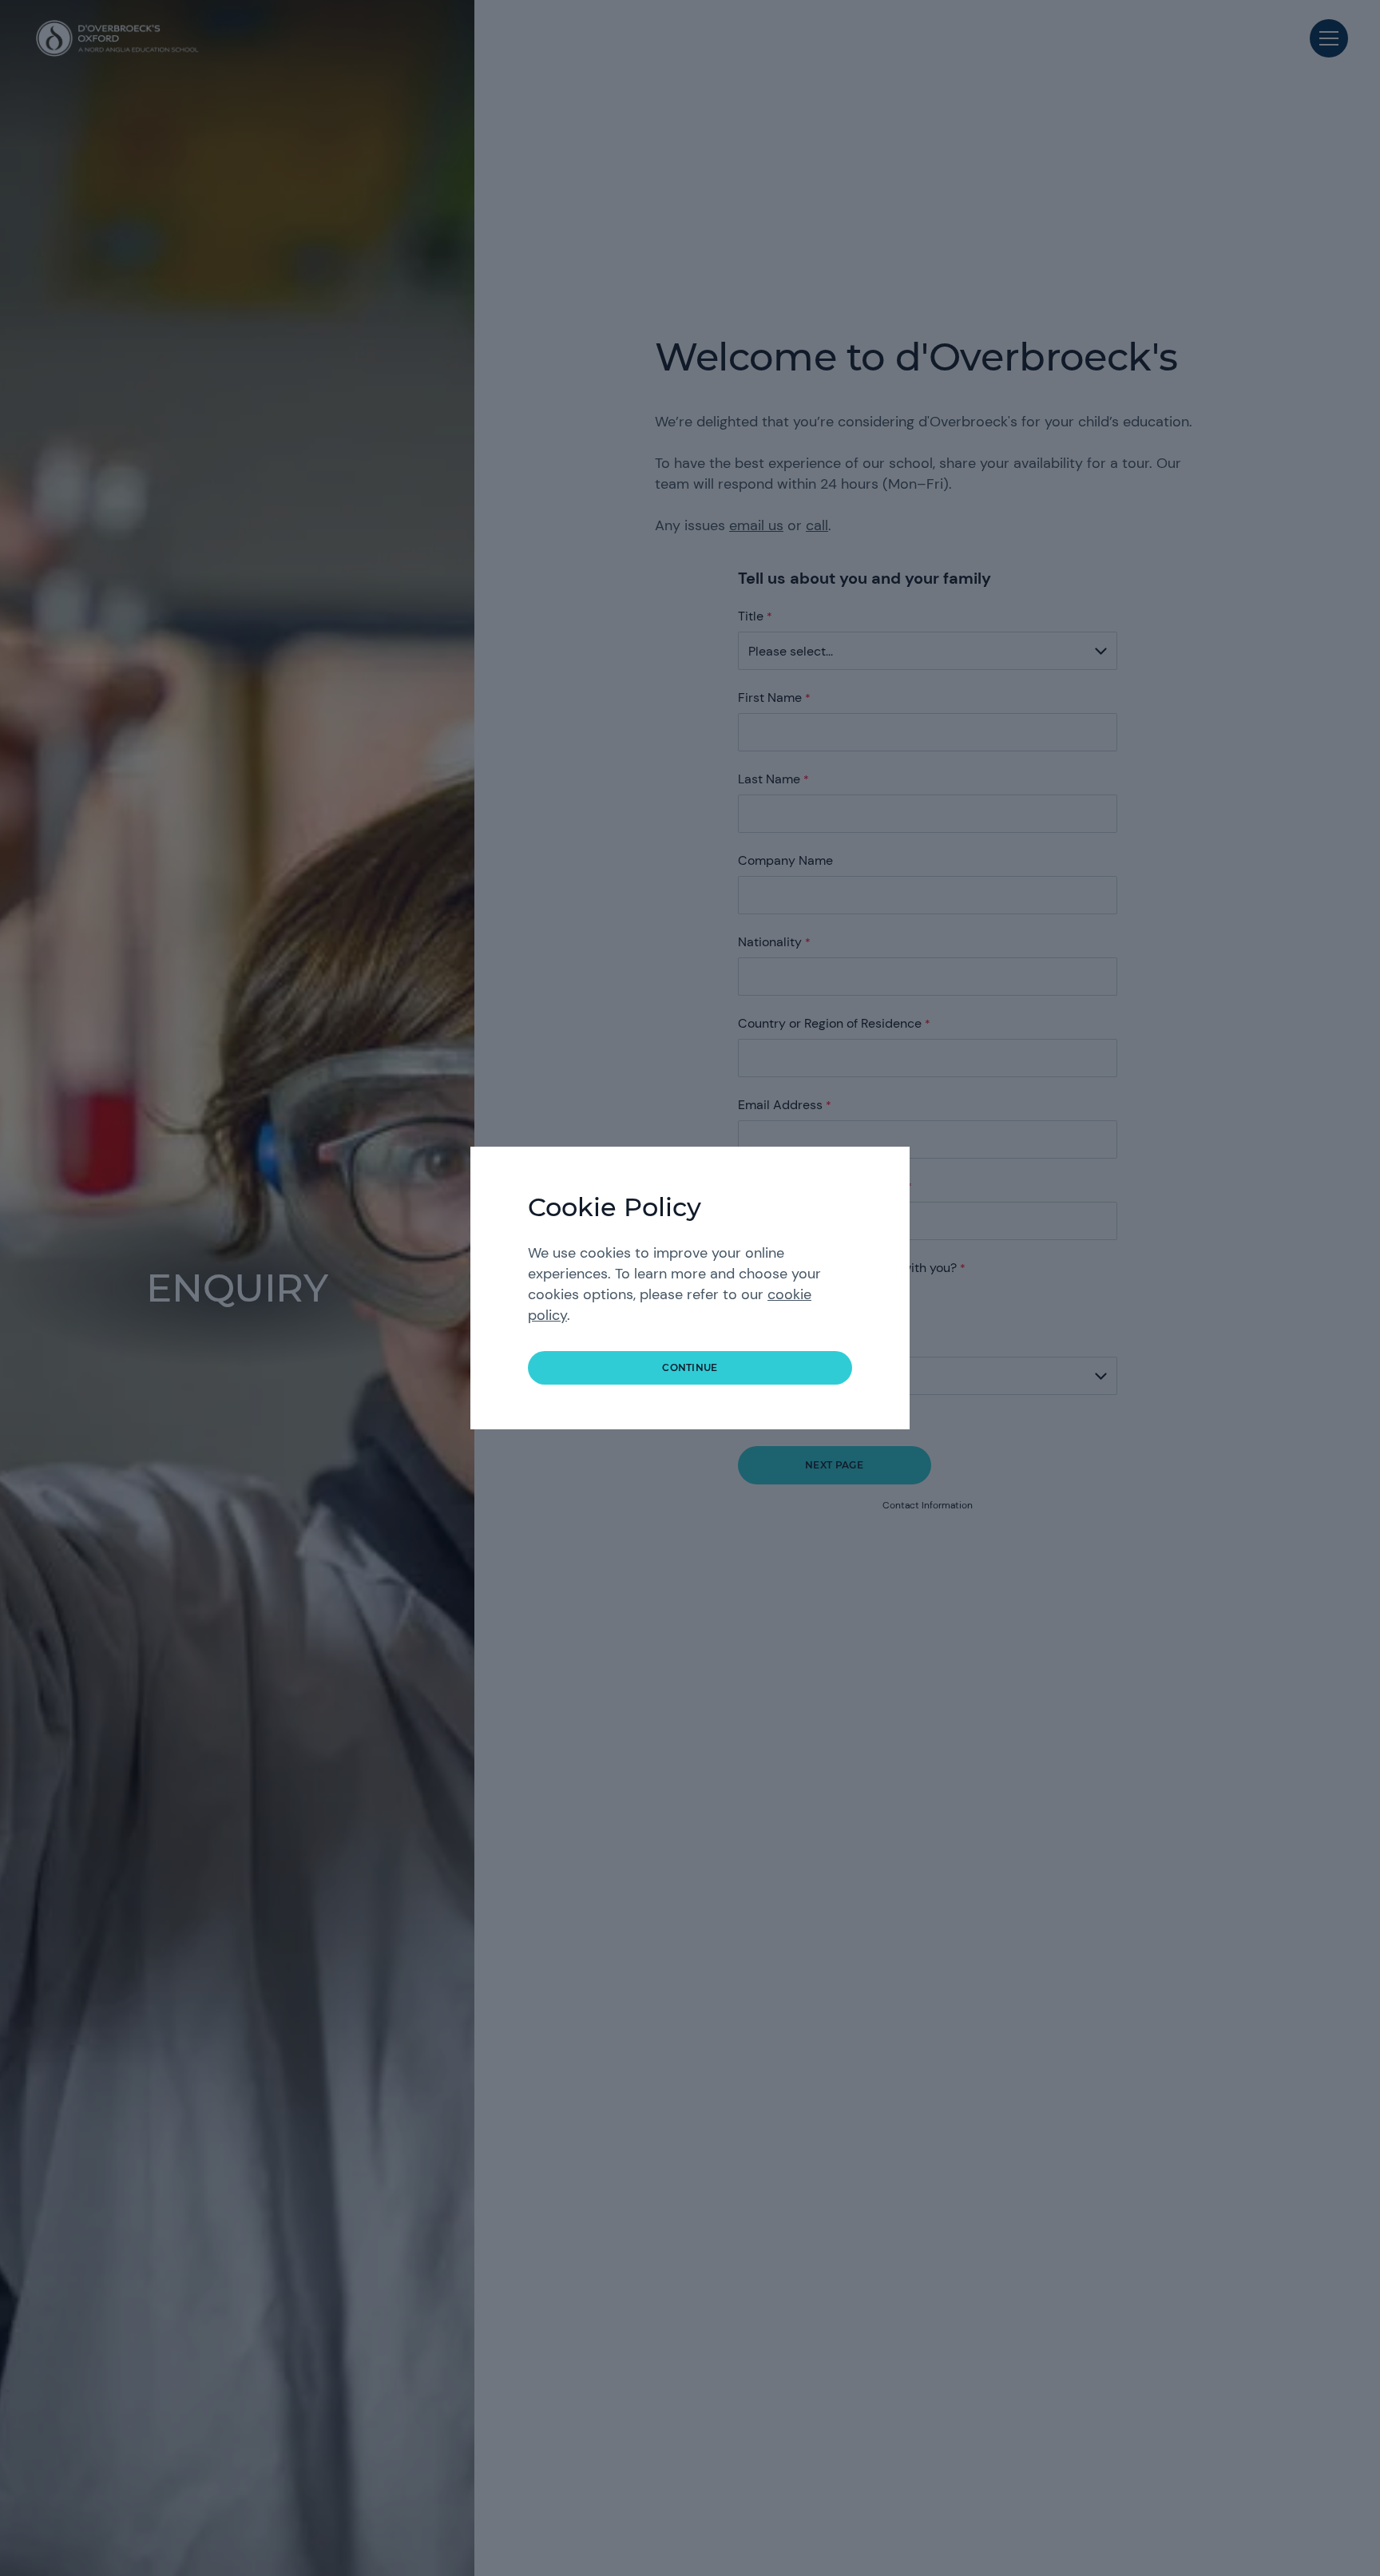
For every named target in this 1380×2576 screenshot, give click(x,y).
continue (690, 1367)
